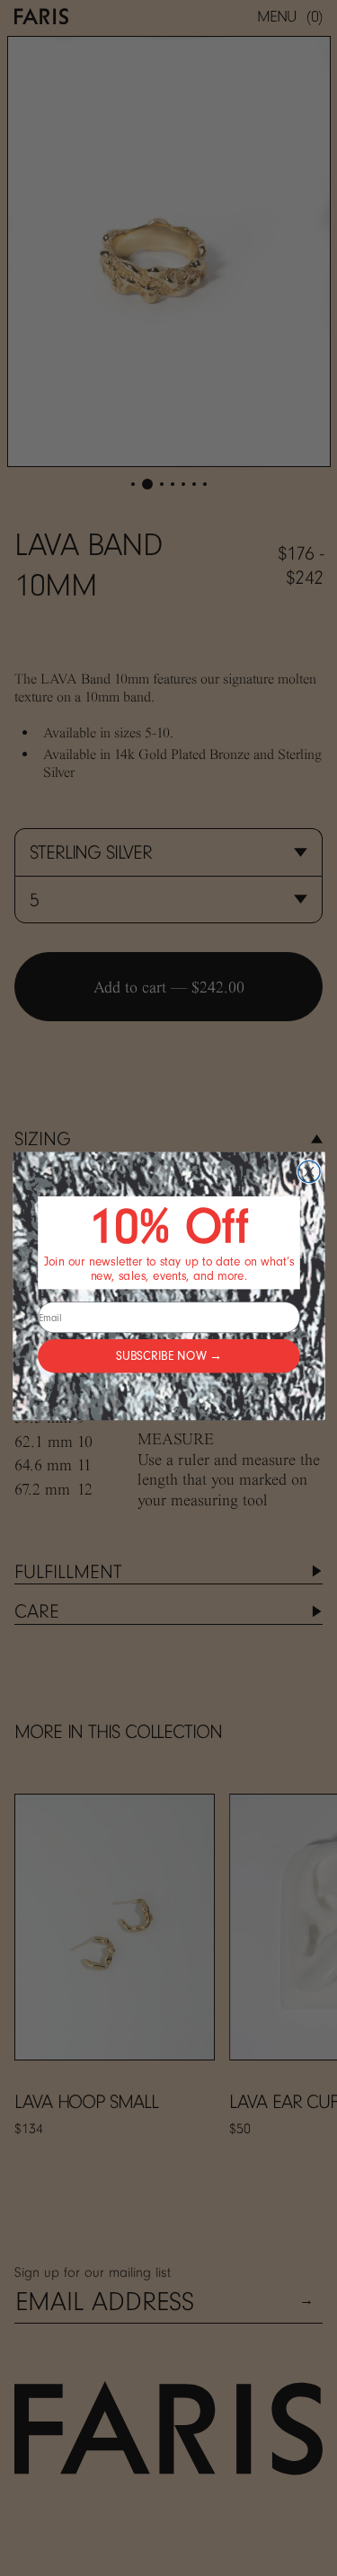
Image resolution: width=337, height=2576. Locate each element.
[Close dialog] (308, 1171)
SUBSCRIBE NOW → (168, 1355)
